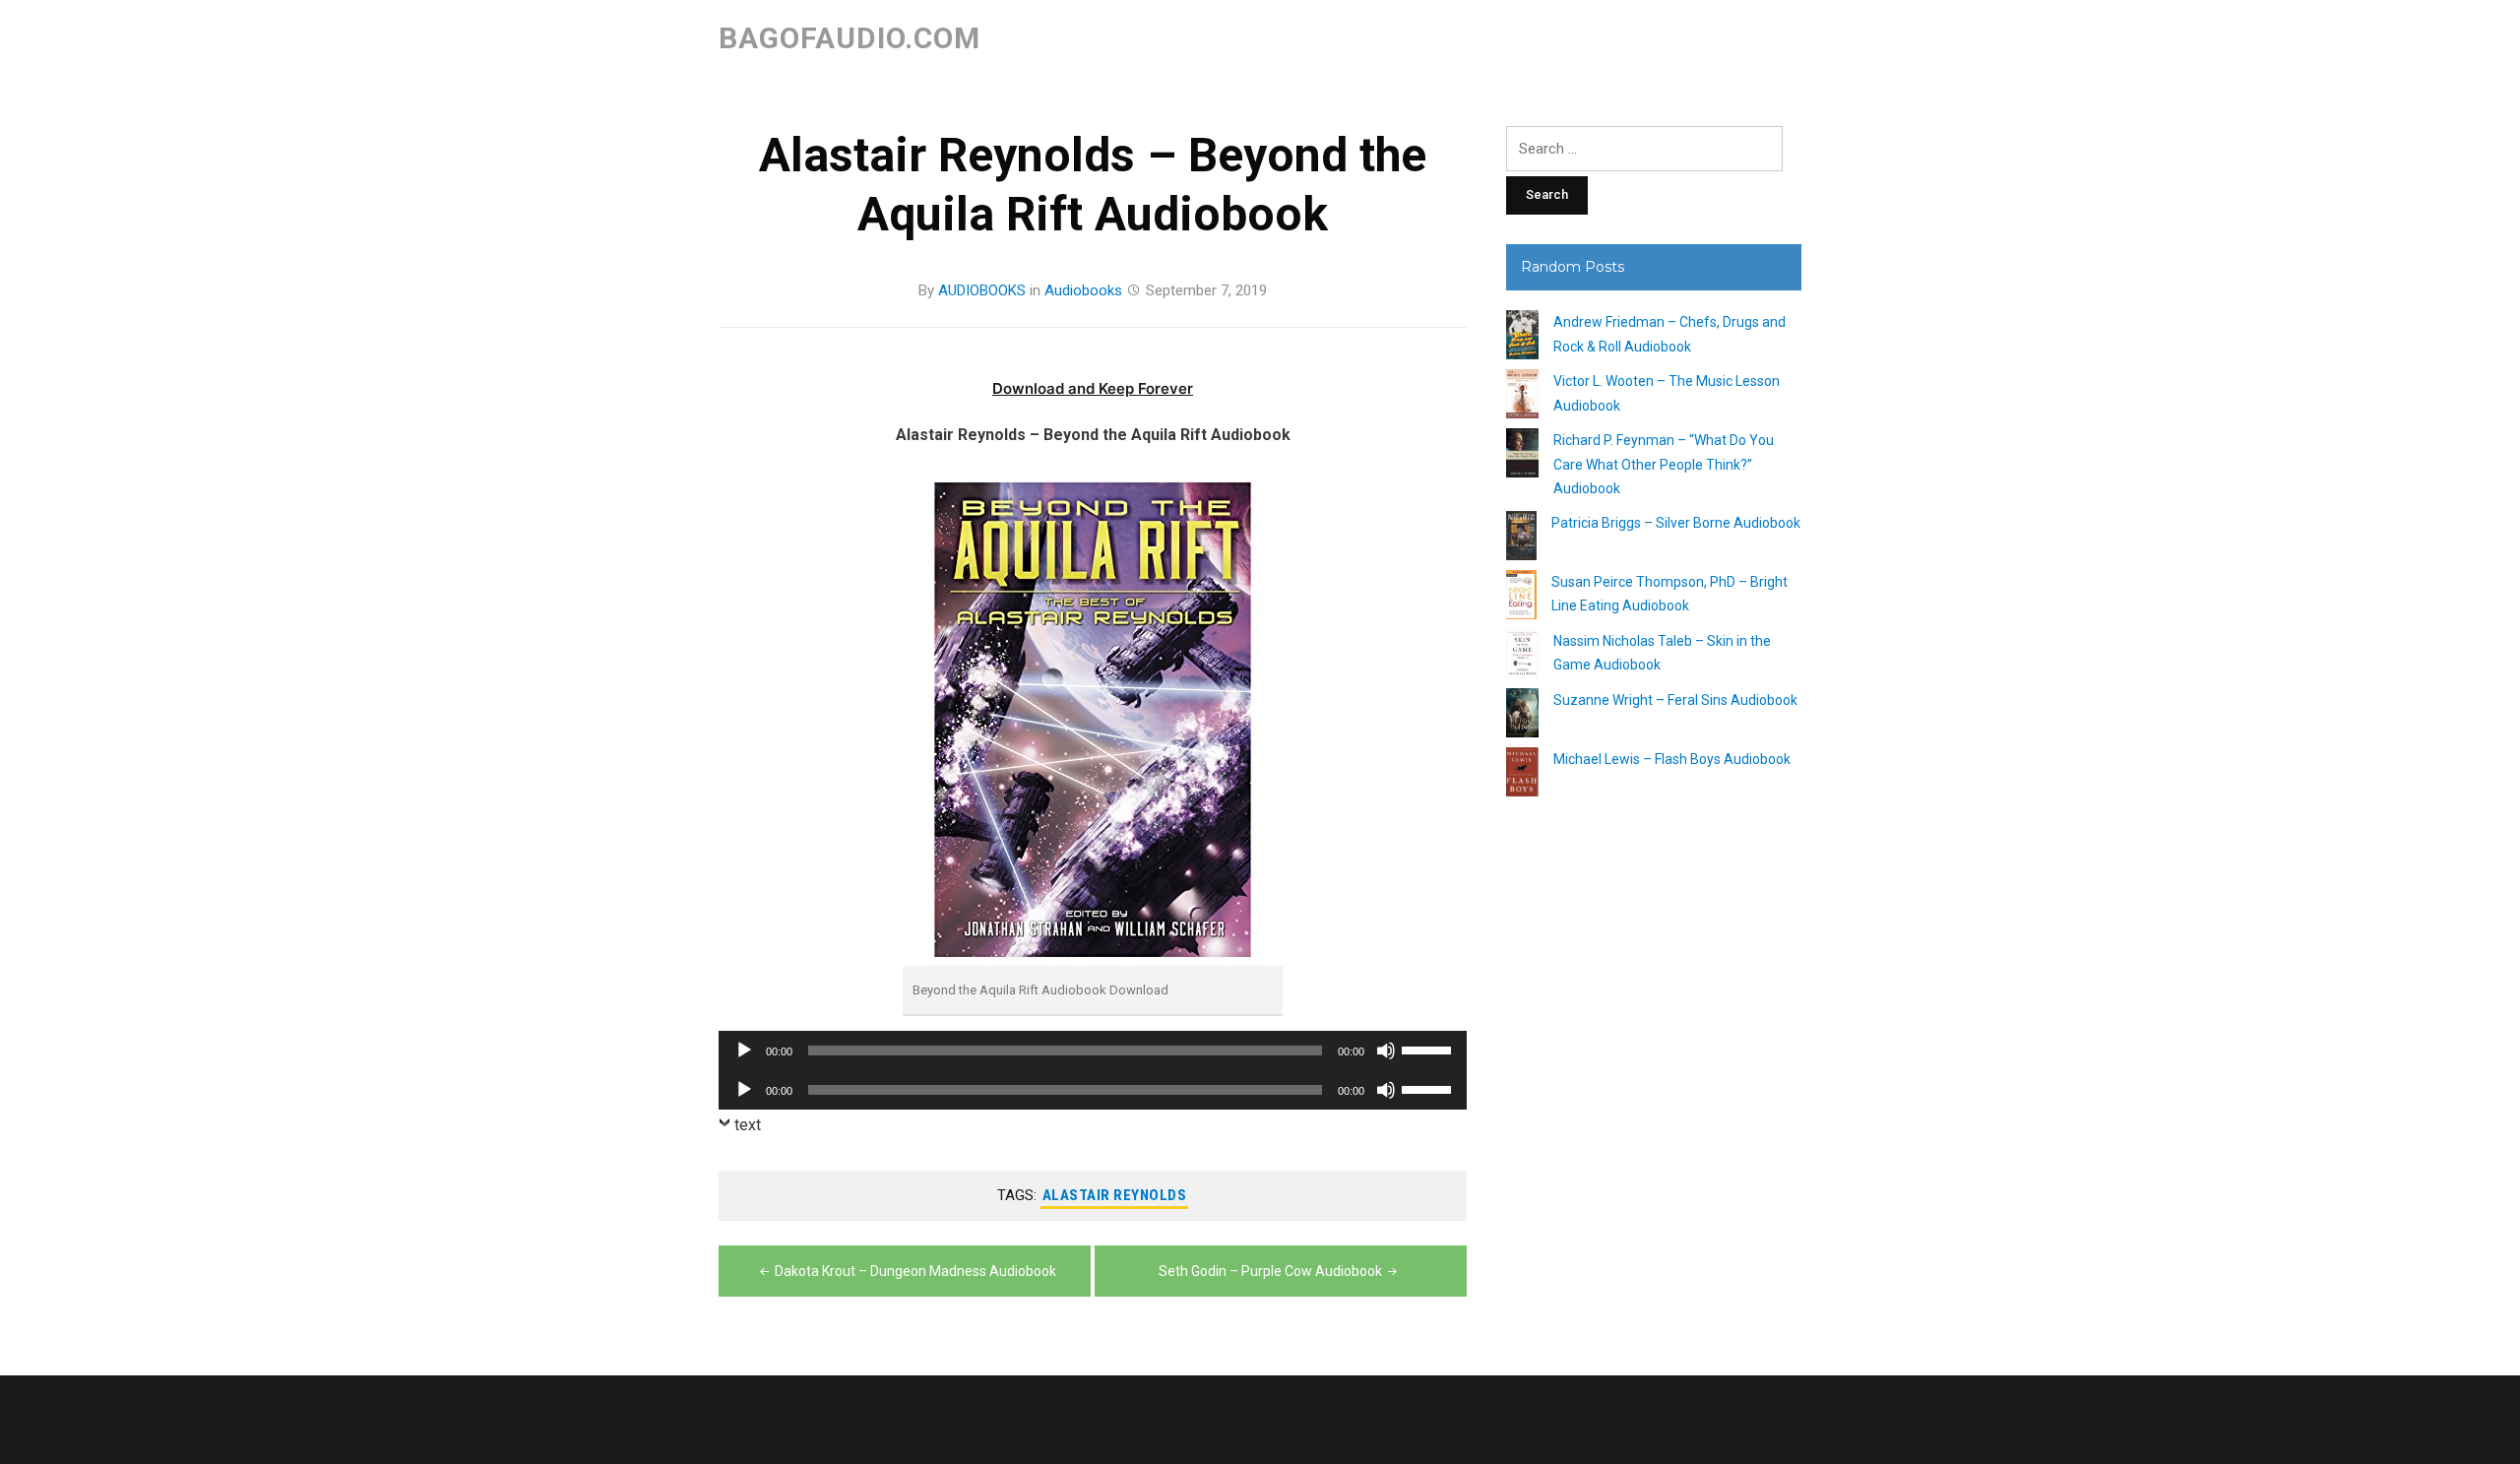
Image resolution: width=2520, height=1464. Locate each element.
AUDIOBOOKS (982, 290)
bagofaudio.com (850, 38)
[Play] (744, 1050)
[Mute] (1386, 1050)
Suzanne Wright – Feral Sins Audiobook (1675, 700)
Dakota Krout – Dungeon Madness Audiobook (915, 1271)
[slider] (1429, 1049)
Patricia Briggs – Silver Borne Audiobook (1676, 523)
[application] (1093, 1050)
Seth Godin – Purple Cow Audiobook (1270, 1271)
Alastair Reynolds (1115, 1195)
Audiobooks (1083, 290)
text (748, 1125)
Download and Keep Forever (1093, 388)
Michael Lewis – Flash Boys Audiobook (1672, 759)
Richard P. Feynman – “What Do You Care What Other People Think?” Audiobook (1664, 464)
